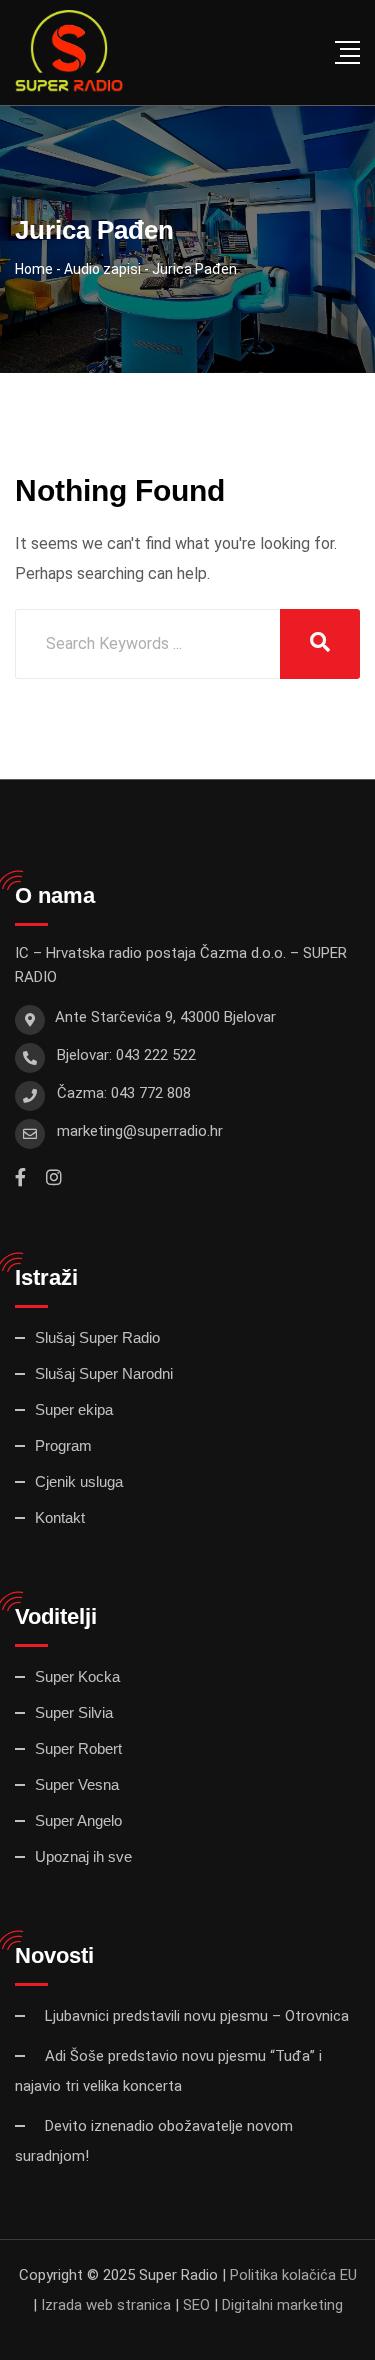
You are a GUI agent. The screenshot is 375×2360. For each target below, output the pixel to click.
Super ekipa (74, 1409)
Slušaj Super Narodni (104, 1373)
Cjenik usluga (79, 1481)
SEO (196, 2305)
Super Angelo (78, 1820)
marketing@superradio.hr (140, 1131)
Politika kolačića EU (293, 2275)
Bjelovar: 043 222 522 (126, 1055)
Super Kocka (77, 1676)
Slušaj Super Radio (97, 1337)
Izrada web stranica (106, 2305)
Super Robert (78, 1748)
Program (63, 1445)
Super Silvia (74, 1712)
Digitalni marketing (282, 2305)
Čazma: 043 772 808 (124, 1093)
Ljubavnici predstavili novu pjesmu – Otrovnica (197, 2016)
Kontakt (60, 1517)
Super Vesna (77, 1784)
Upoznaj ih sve (83, 1856)
